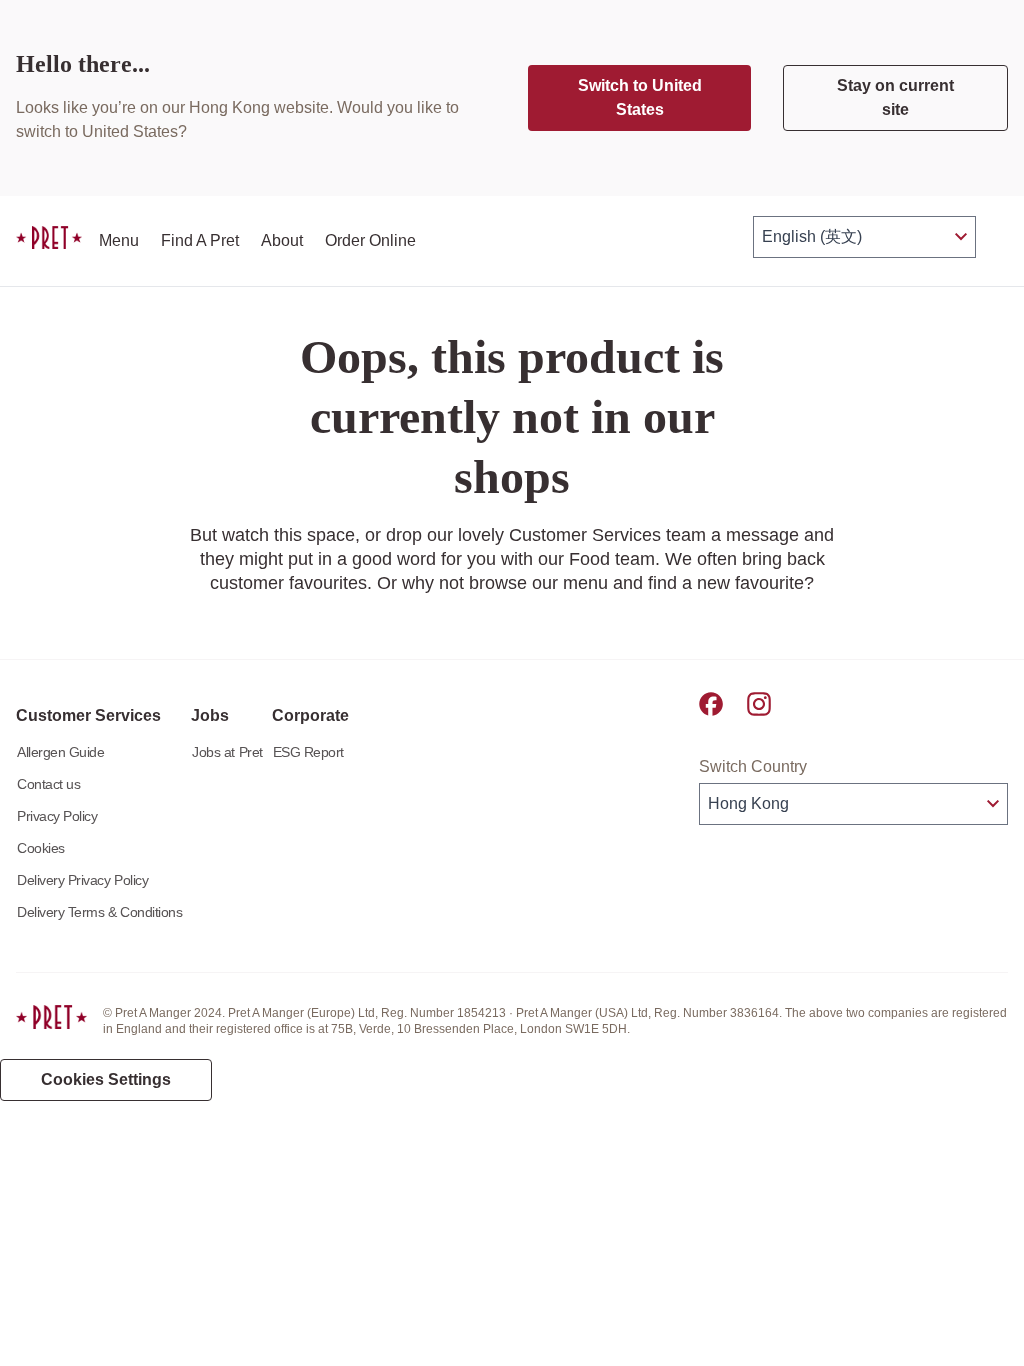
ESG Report (308, 752)
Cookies (41, 848)
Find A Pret (200, 240)
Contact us (48, 784)
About (282, 240)
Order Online (370, 240)
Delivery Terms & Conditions (99, 912)
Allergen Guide (60, 752)
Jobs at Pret (227, 752)
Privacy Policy (57, 816)
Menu (119, 240)
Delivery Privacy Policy (82, 880)
